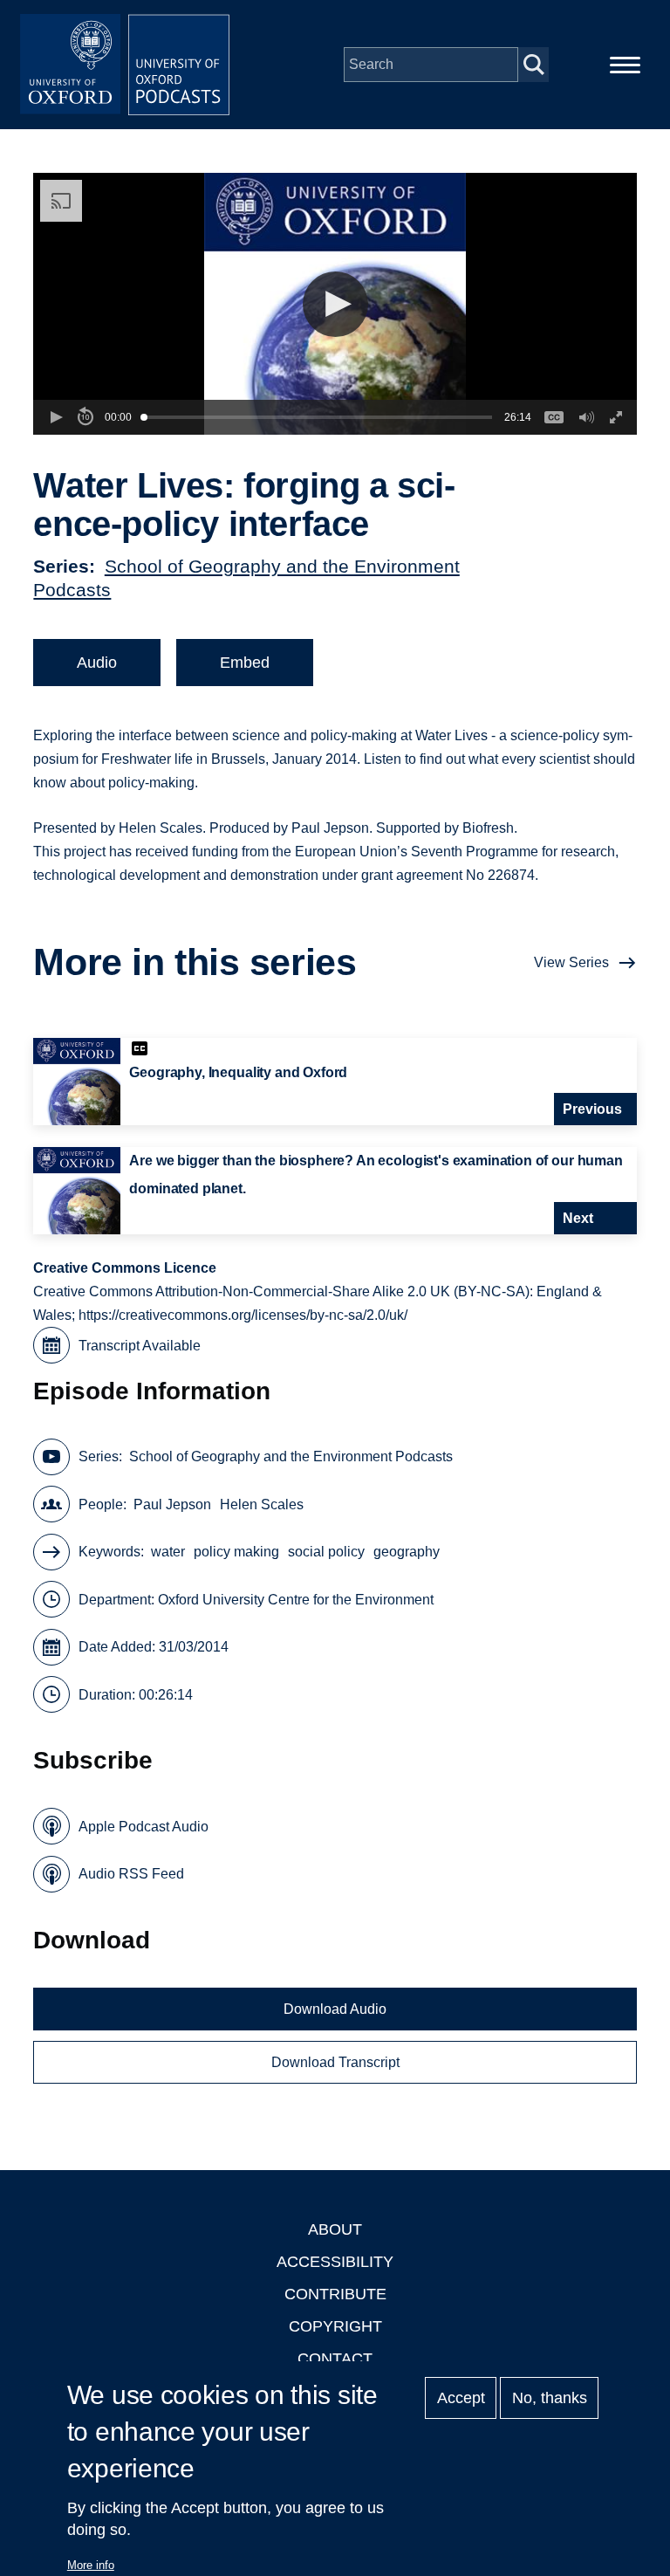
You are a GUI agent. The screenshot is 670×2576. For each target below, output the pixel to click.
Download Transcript (335, 2062)
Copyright (335, 2326)
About (335, 2229)
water (168, 1552)
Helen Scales (262, 1504)
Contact (335, 2359)
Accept (461, 2398)
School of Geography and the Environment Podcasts (291, 1456)
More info (91, 2565)
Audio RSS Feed (131, 1874)
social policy (326, 1552)
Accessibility (335, 2262)
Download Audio (335, 2009)
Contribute (335, 2294)
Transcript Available (140, 1346)
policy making (236, 1552)
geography (407, 1552)
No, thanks (550, 2398)
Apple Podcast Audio (144, 1827)
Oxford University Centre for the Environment (296, 1600)
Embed (245, 663)
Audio (97, 663)
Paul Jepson (172, 1504)
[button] (335, 304)
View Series (571, 962)
